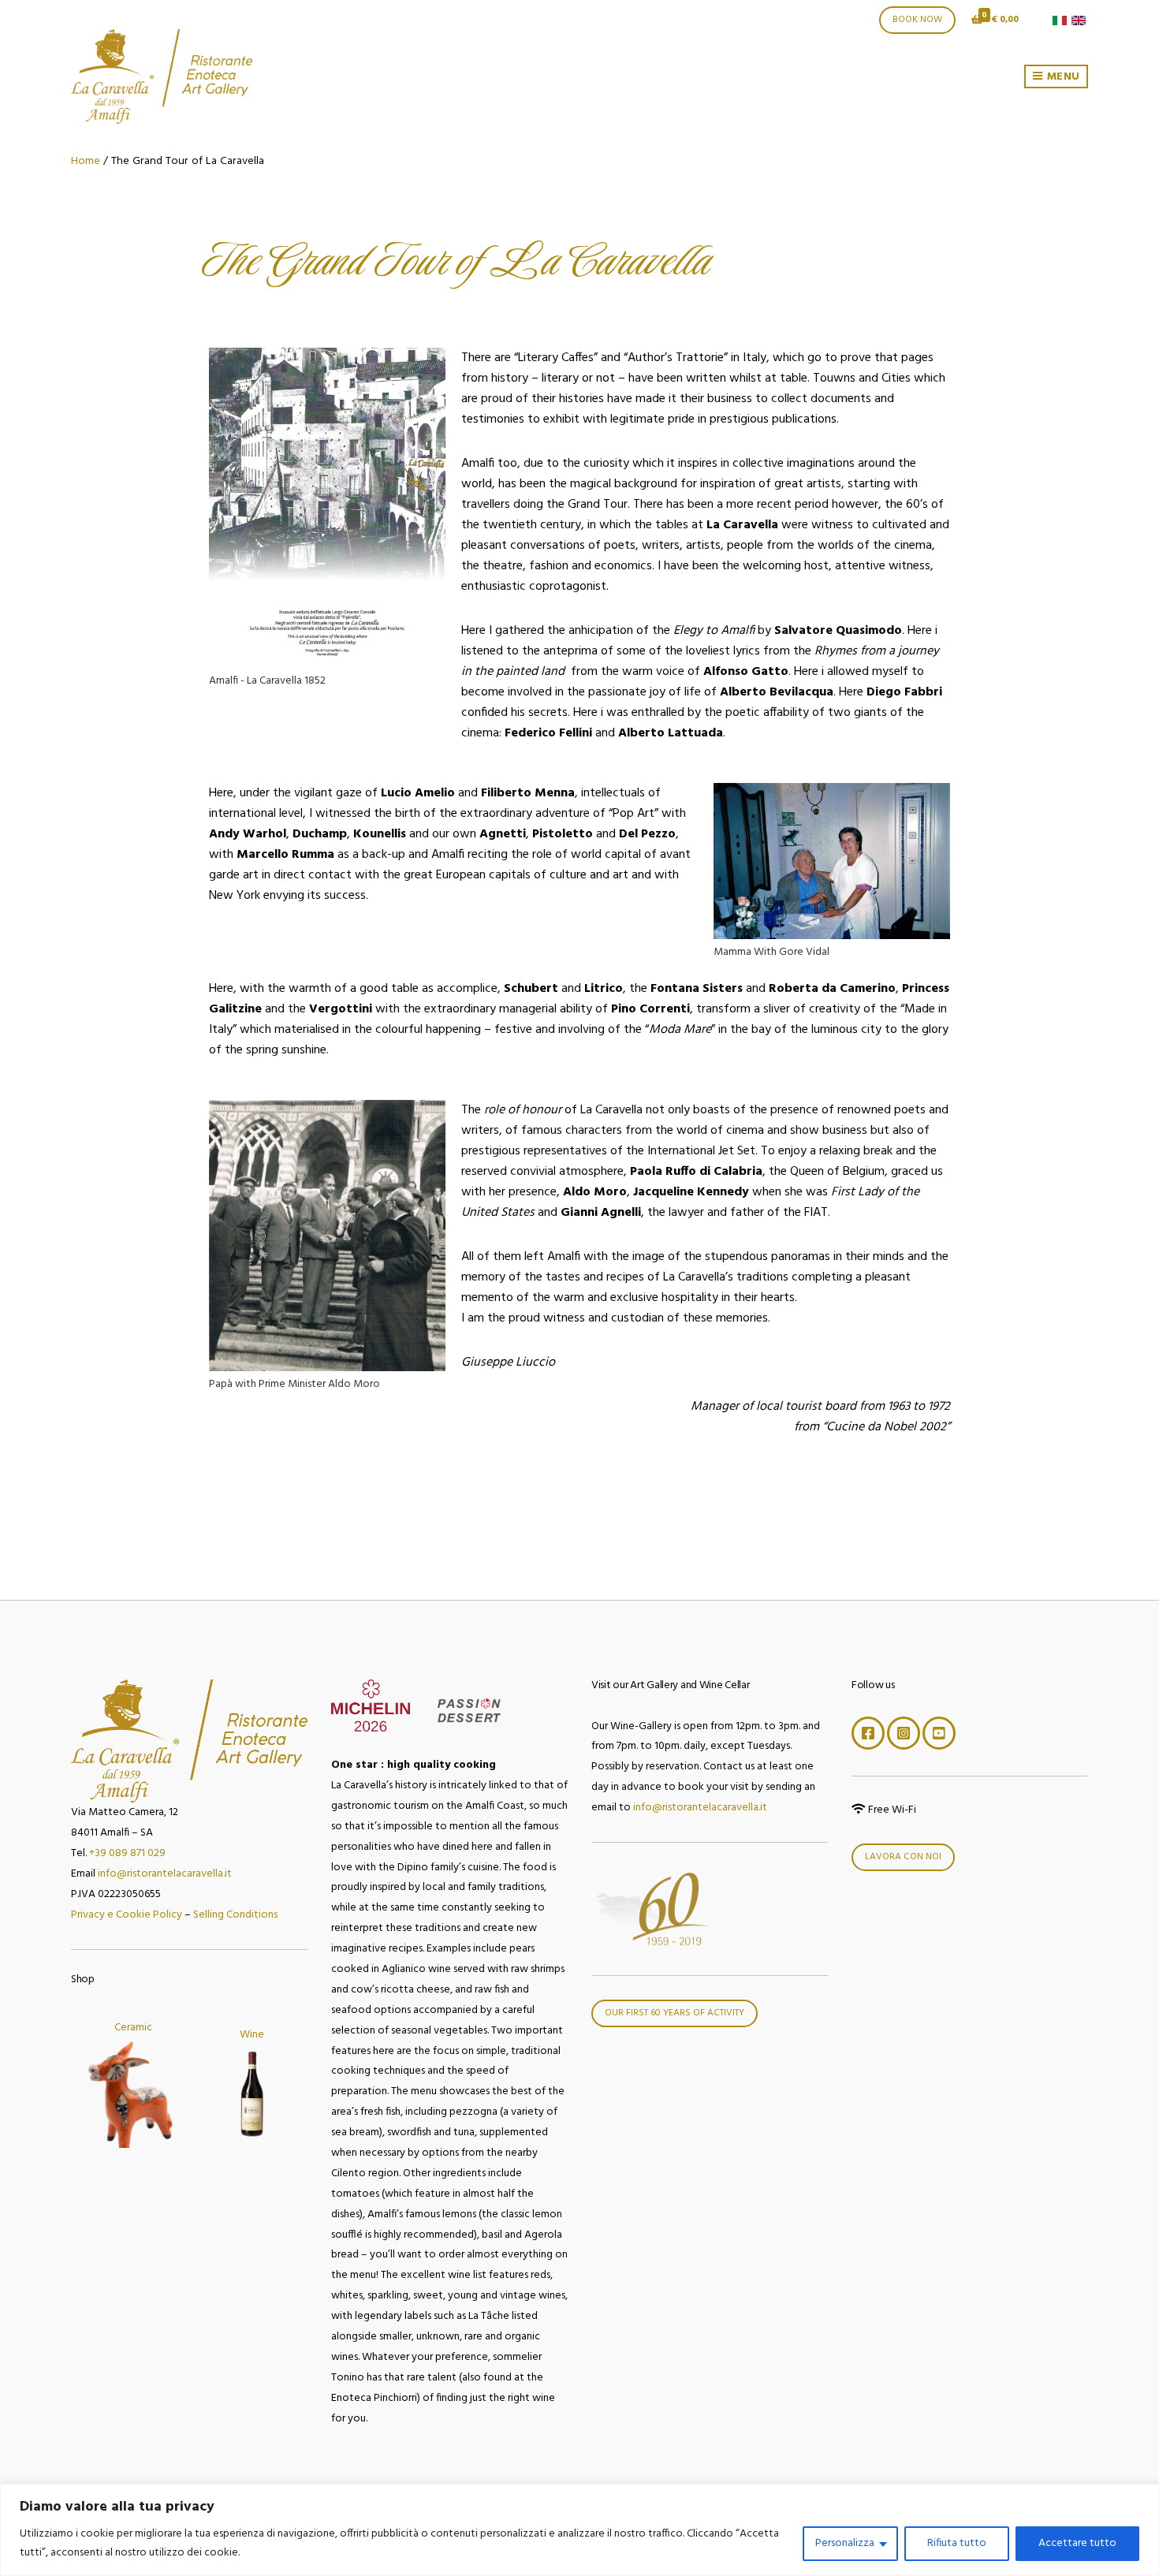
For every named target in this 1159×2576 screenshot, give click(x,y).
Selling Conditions (235, 1915)
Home (86, 161)
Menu (1062, 77)
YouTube (939, 1733)
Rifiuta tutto (957, 2543)
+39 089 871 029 (127, 1853)
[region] (579, 2530)
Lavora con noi (903, 1857)
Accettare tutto (1077, 2543)
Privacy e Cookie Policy (127, 1915)
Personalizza (845, 2543)
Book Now (917, 20)
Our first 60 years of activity (675, 2013)
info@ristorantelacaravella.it (165, 1874)
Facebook (868, 1733)
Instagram (904, 1733)
